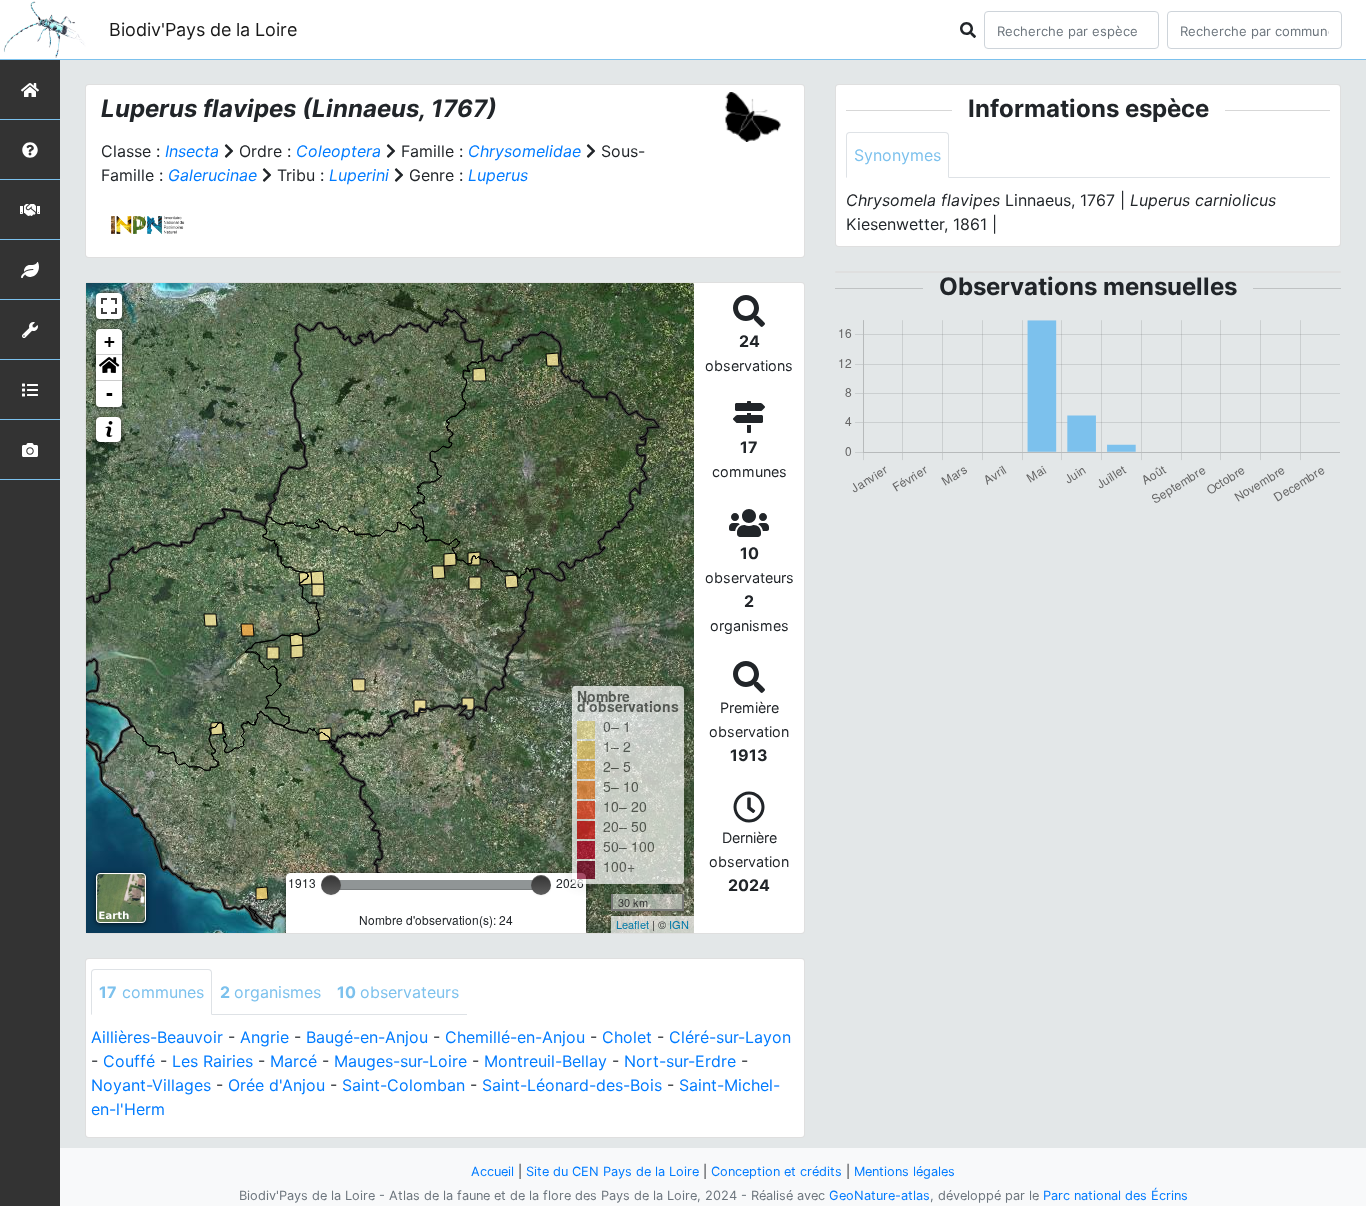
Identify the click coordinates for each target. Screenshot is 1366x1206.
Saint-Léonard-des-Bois (572, 1085)
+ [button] (109, 341)
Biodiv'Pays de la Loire (203, 29)
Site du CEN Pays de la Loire (612, 1171)
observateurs (398, 992)
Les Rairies (212, 1061)
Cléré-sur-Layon (730, 1037)
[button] (109, 368)
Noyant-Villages (151, 1085)
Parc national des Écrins (1115, 1195)
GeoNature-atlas (879, 1195)
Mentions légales (904, 1171)
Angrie (264, 1037)
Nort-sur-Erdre (680, 1061)
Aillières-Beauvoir (157, 1037)
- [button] (109, 393)
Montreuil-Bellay (545, 1061)
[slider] (331, 885)
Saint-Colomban (403, 1085)
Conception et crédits (776, 1171)
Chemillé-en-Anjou (515, 1037)
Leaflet (632, 924)
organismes (270, 992)
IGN (679, 924)
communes (151, 992)
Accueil (492, 1171)
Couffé (129, 1061)
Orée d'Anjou (276, 1085)
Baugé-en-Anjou (367, 1037)
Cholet (627, 1037)
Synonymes (897, 155)
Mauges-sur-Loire (400, 1061)
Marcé (293, 1061)
